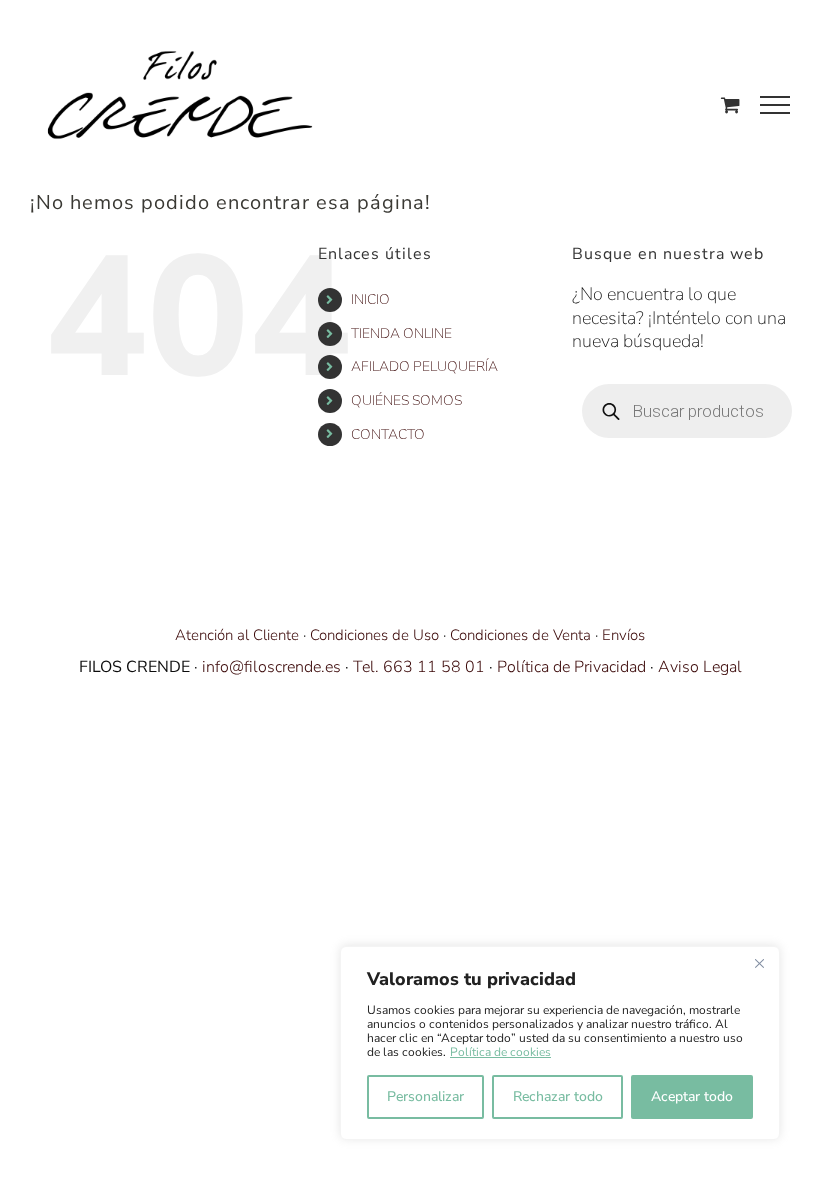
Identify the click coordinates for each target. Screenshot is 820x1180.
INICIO (370, 299)
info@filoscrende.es (271, 667)
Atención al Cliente (237, 635)
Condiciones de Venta (520, 635)
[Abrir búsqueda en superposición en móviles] (687, 411)
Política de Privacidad (571, 667)
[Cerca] (759, 963)
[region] (560, 1043)
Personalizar (425, 1096)
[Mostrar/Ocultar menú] (775, 105)
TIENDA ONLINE (401, 333)
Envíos (623, 635)
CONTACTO (388, 434)
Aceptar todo (692, 1096)
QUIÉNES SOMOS (406, 400)
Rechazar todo (558, 1096)
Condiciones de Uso (374, 635)
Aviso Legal (700, 667)
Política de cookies (500, 1052)
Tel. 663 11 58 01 (419, 667)
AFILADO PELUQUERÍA (424, 366)
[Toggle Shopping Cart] (730, 104)
